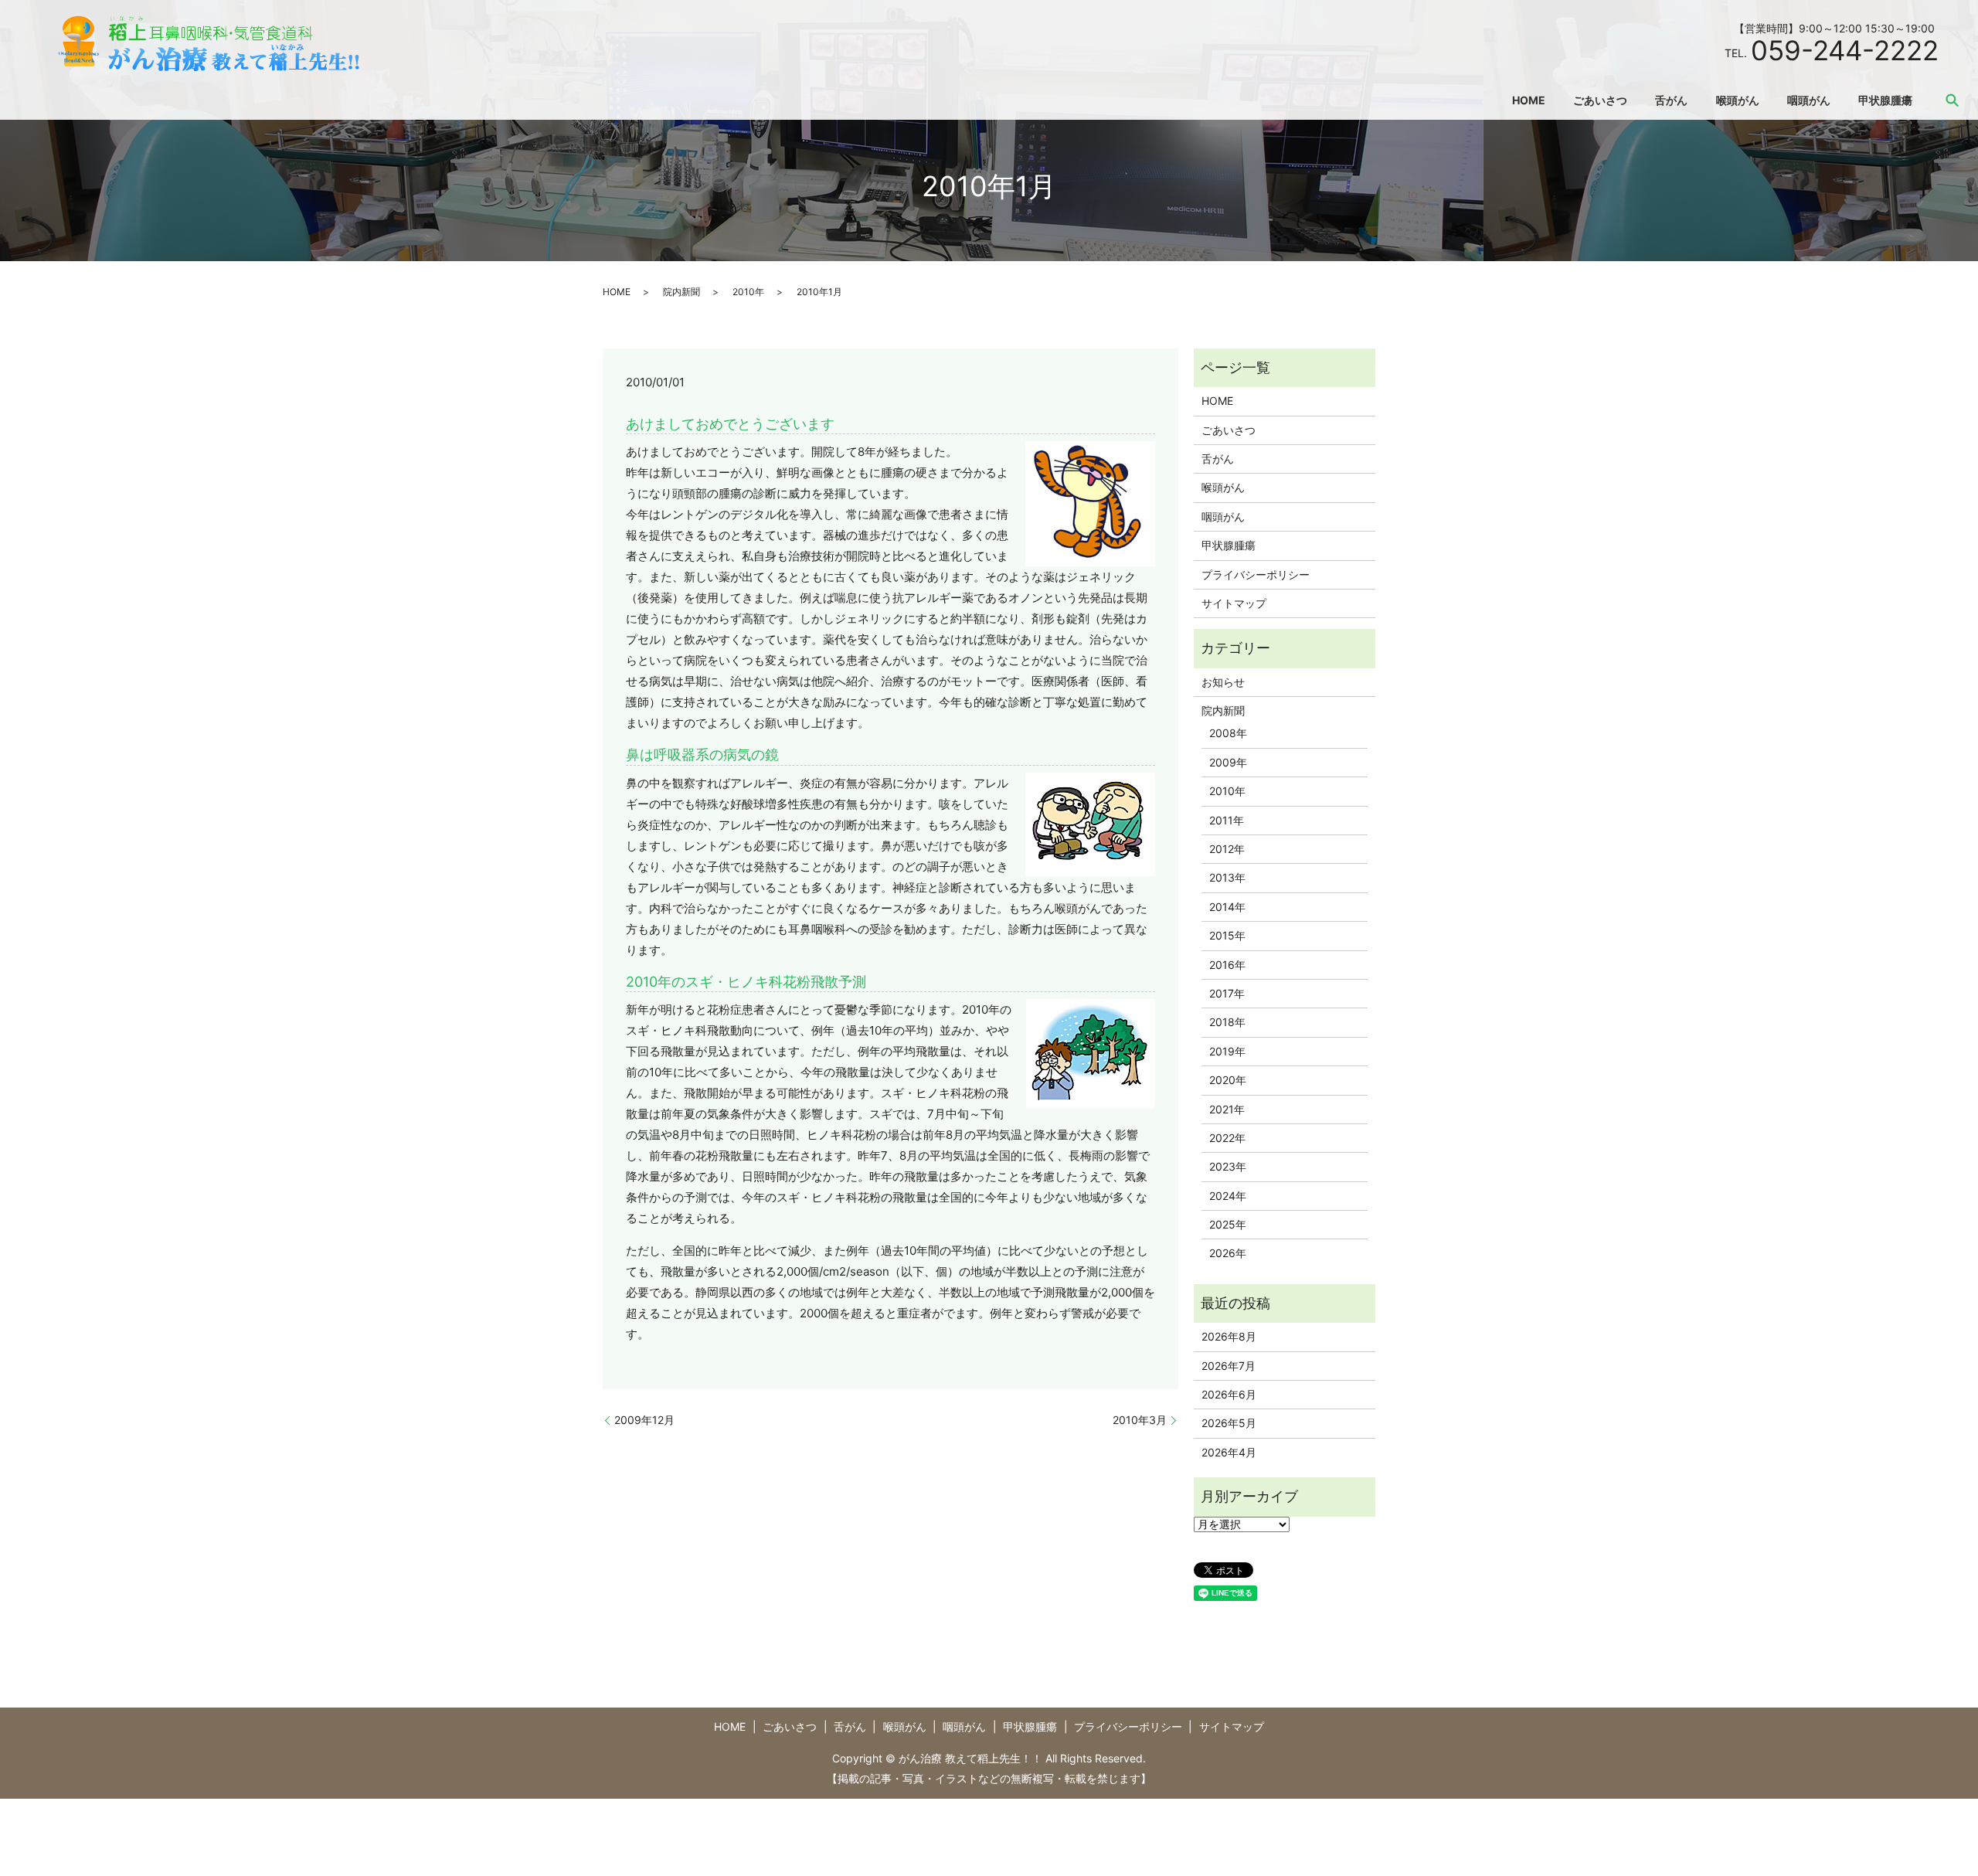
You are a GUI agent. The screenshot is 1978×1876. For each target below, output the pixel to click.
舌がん (1671, 100)
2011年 (1227, 820)
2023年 (1228, 1166)
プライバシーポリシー (1256, 574)
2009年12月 (644, 1420)
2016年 (1227, 965)
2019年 (1227, 1051)
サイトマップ (1234, 603)
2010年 (748, 292)
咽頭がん (1809, 100)
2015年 (1227, 935)
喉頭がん (1738, 100)
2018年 (1227, 1022)
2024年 (1228, 1196)
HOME (1529, 100)
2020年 (1228, 1080)
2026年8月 (1229, 1336)
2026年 (1228, 1253)
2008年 (1228, 733)
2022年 (1227, 1138)
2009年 (1228, 762)
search (1953, 100)
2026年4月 (1229, 1452)
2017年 (1227, 993)
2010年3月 (1140, 1420)
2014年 (1227, 907)
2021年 (1227, 1109)
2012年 (1227, 849)
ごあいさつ (1600, 100)
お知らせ (1223, 682)
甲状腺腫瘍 (1885, 100)
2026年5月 (1229, 1423)
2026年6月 (1229, 1394)
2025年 (1228, 1224)
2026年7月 (1229, 1366)
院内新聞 (681, 292)
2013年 (1227, 877)
